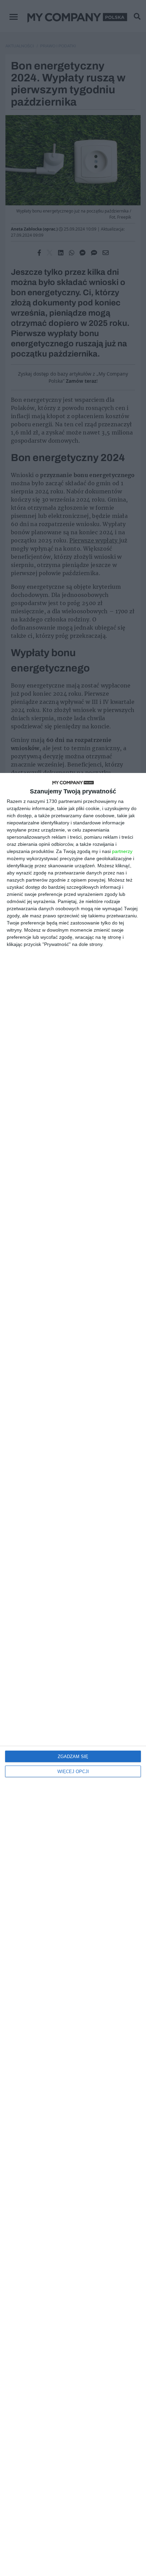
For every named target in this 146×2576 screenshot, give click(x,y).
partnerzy (122, 851)
